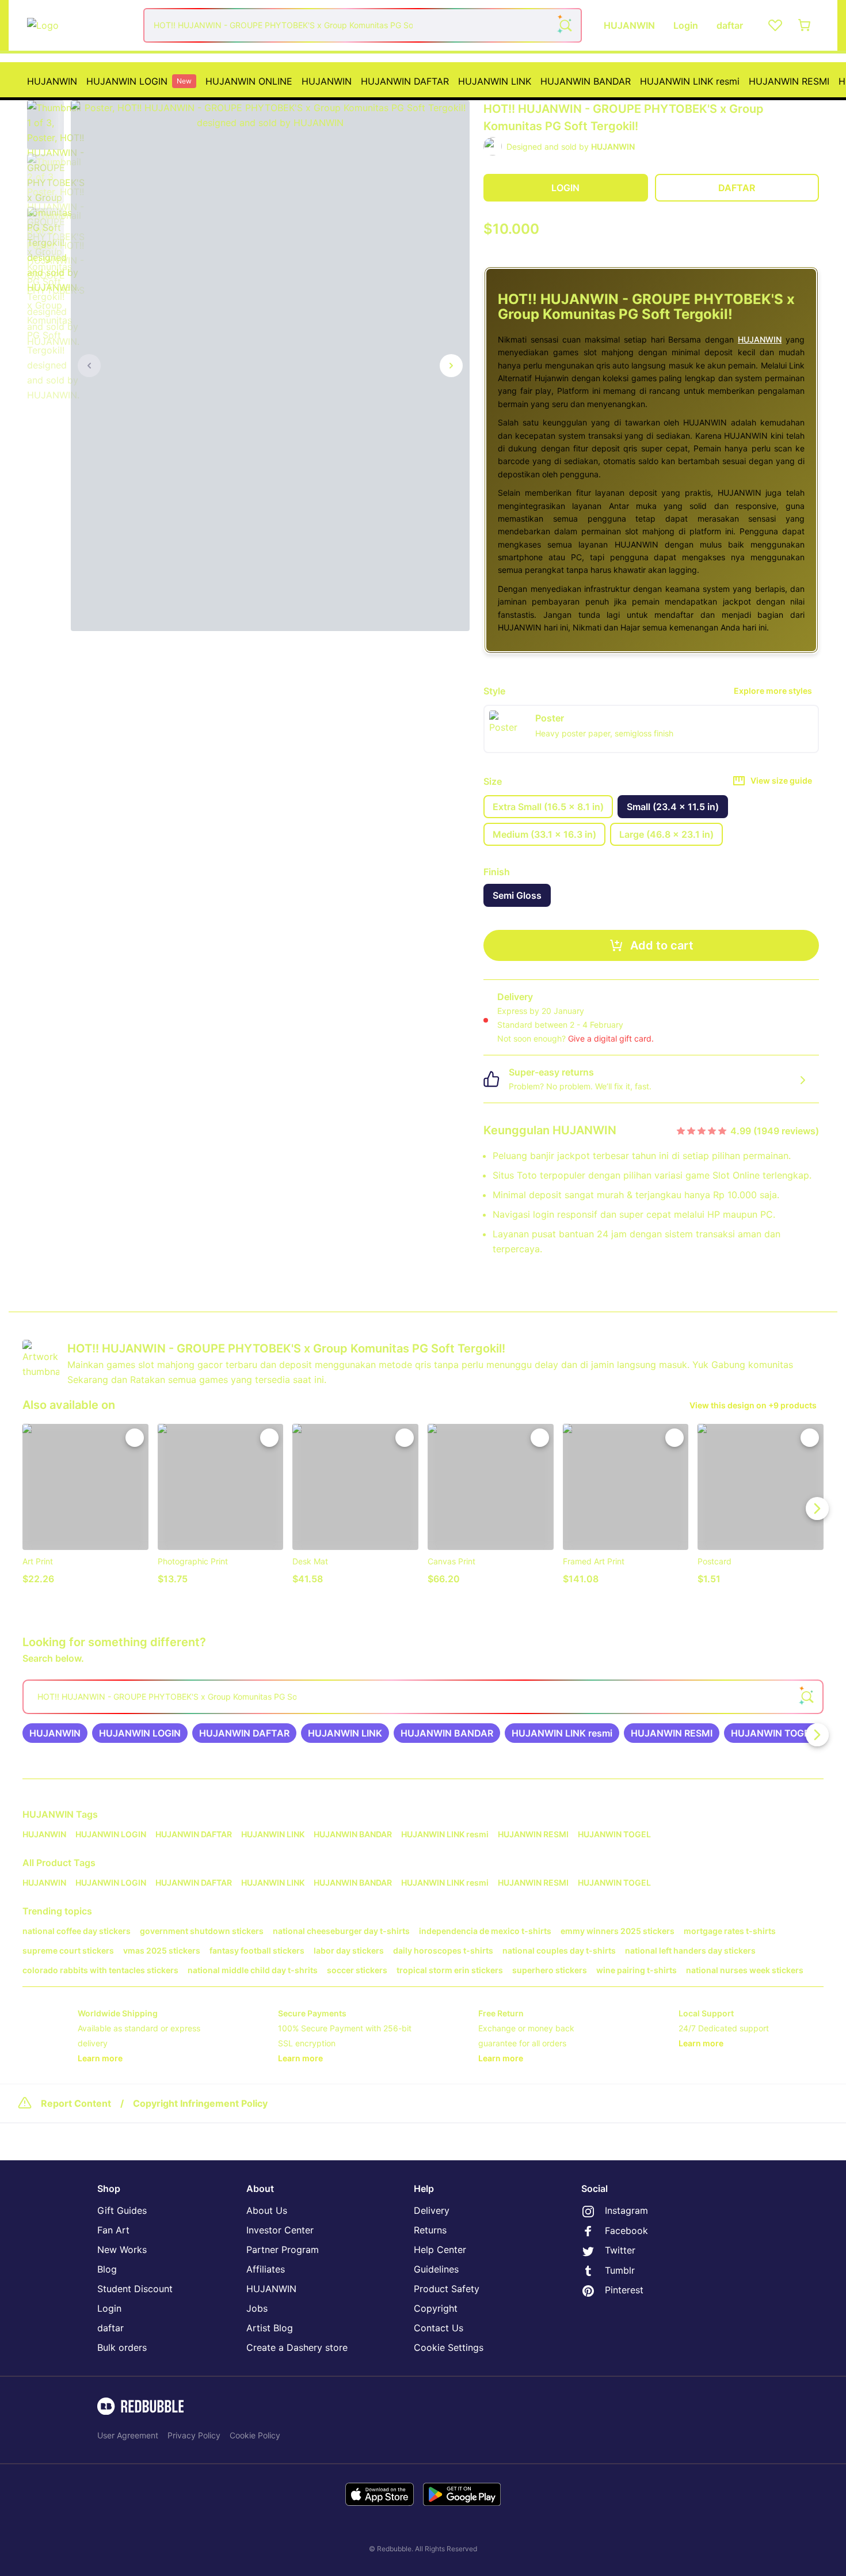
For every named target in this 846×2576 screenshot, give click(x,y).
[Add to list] (135, 1438)
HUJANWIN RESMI (789, 81)
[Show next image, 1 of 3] (451, 366)
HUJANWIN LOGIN (139, 81)
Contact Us (439, 2328)
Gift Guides (122, 2210)
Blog (107, 2269)
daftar (110, 2328)
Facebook (626, 2231)
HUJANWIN (52, 81)
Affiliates (266, 2269)
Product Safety (447, 2289)
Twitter (620, 2250)
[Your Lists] (775, 25)
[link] (55, 1733)
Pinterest (624, 2290)
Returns (430, 2230)
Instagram (626, 2210)
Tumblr (620, 2270)
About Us (267, 2210)
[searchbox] (423, 1697)
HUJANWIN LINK (495, 81)
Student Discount (135, 2289)
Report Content (76, 2103)
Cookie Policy (255, 2435)
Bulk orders (122, 2347)
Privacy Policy (194, 2435)
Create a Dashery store (297, 2347)
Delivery (432, 2210)
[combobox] (363, 25)
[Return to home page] (79, 25)
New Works (122, 2250)
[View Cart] (805, 25)
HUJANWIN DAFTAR (405, 81)
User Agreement (128, 2435)
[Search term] (565, 25)
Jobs (257, 2308)
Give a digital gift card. (611, 1038)
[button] (45, 125)
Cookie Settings (449, 2347)
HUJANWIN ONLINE (249, 81)
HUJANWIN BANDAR (586, 81)
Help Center (440, 2250)
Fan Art (113, 2230)
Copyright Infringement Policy (200, 2103)
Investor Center (280, 2230)
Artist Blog (270, 2328)
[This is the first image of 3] (89, 366)
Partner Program (283, 2250)
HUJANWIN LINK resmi (690, 81)
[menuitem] (52, 81)
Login (109, 2308)
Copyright (436, 2308)
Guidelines (436, 2269)
